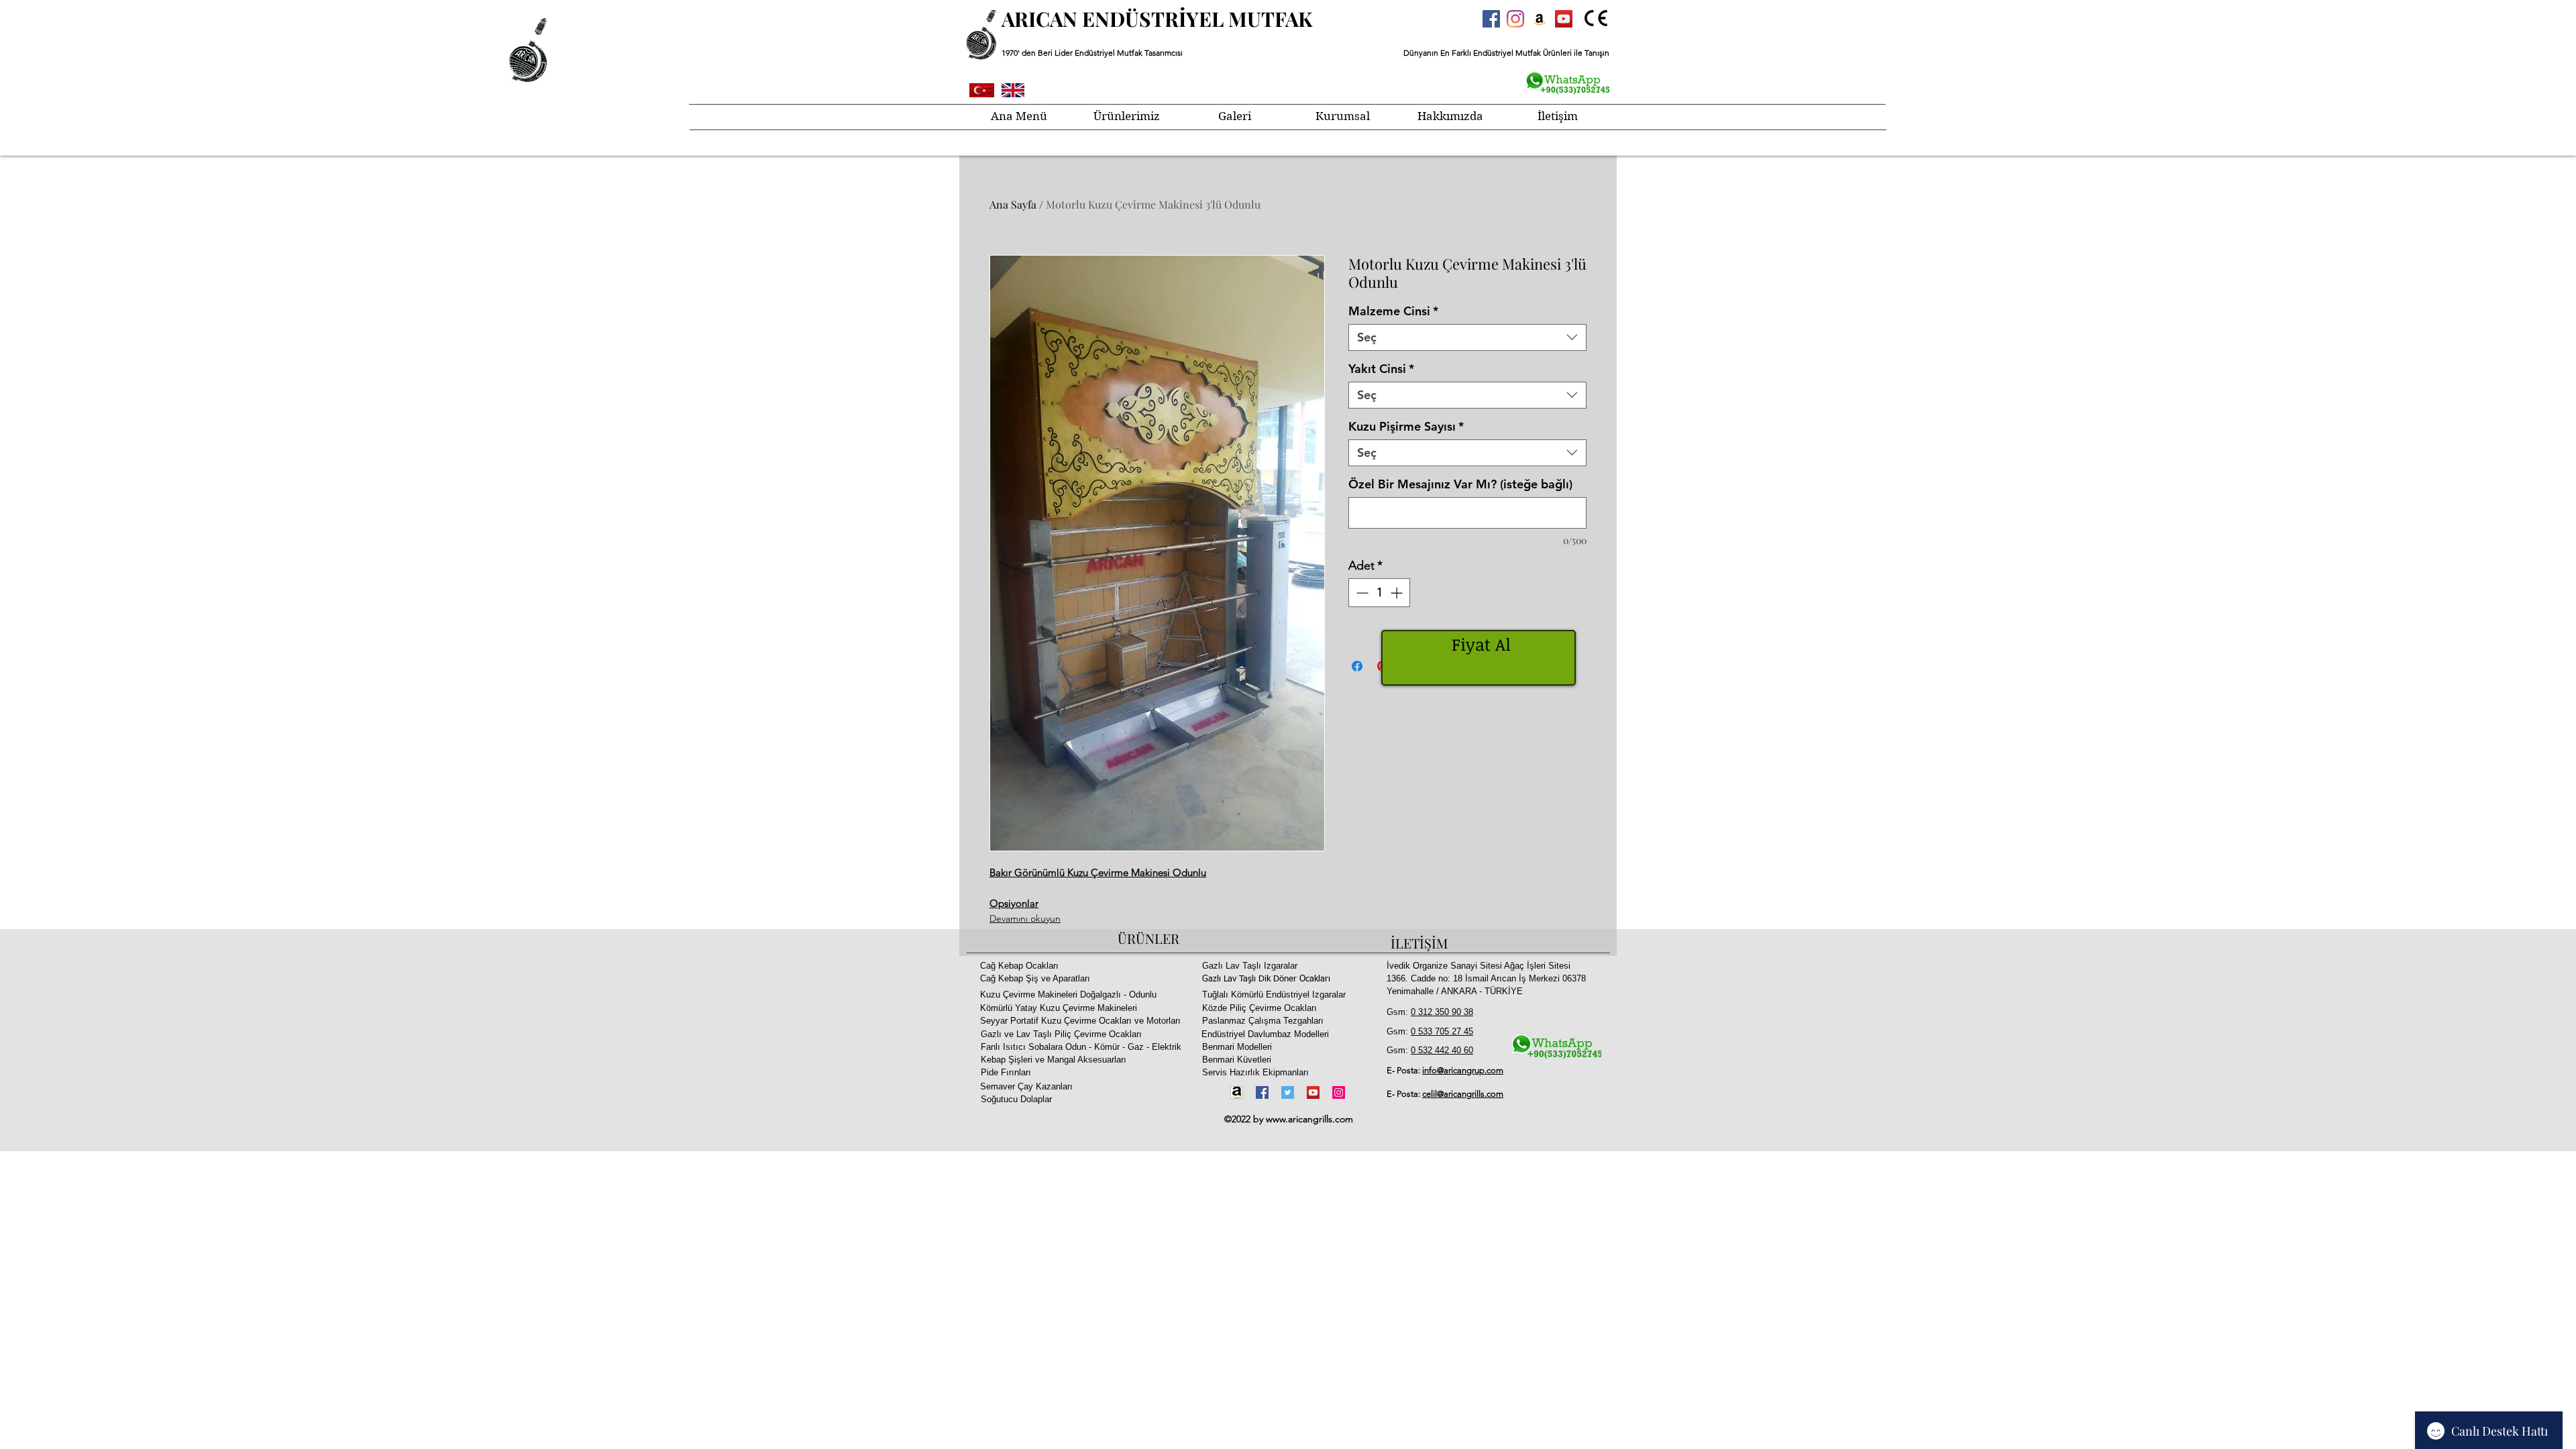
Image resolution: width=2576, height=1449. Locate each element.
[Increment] (1398, 593)
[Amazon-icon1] (1237, 1092)
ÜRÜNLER (1148, 938)
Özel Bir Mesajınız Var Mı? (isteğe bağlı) (1460, 484)
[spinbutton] (1379, 593)
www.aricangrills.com (1309, 1119)
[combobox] (1467, 337)
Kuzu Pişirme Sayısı (1406, 427)
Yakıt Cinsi (1381, 369)
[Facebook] (1262, 1092)
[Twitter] (1288, 1092)
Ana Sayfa (1013, 204)
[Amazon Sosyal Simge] (1540, 19)
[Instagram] (1515, 19)
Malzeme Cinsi (1393, 311)
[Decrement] (1361, 593)
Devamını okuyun (1025, 918)
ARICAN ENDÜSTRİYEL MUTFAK (1157, 19)
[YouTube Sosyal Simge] (1564, 19)
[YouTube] (1313, 1092)
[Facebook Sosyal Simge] (1491, 19)
